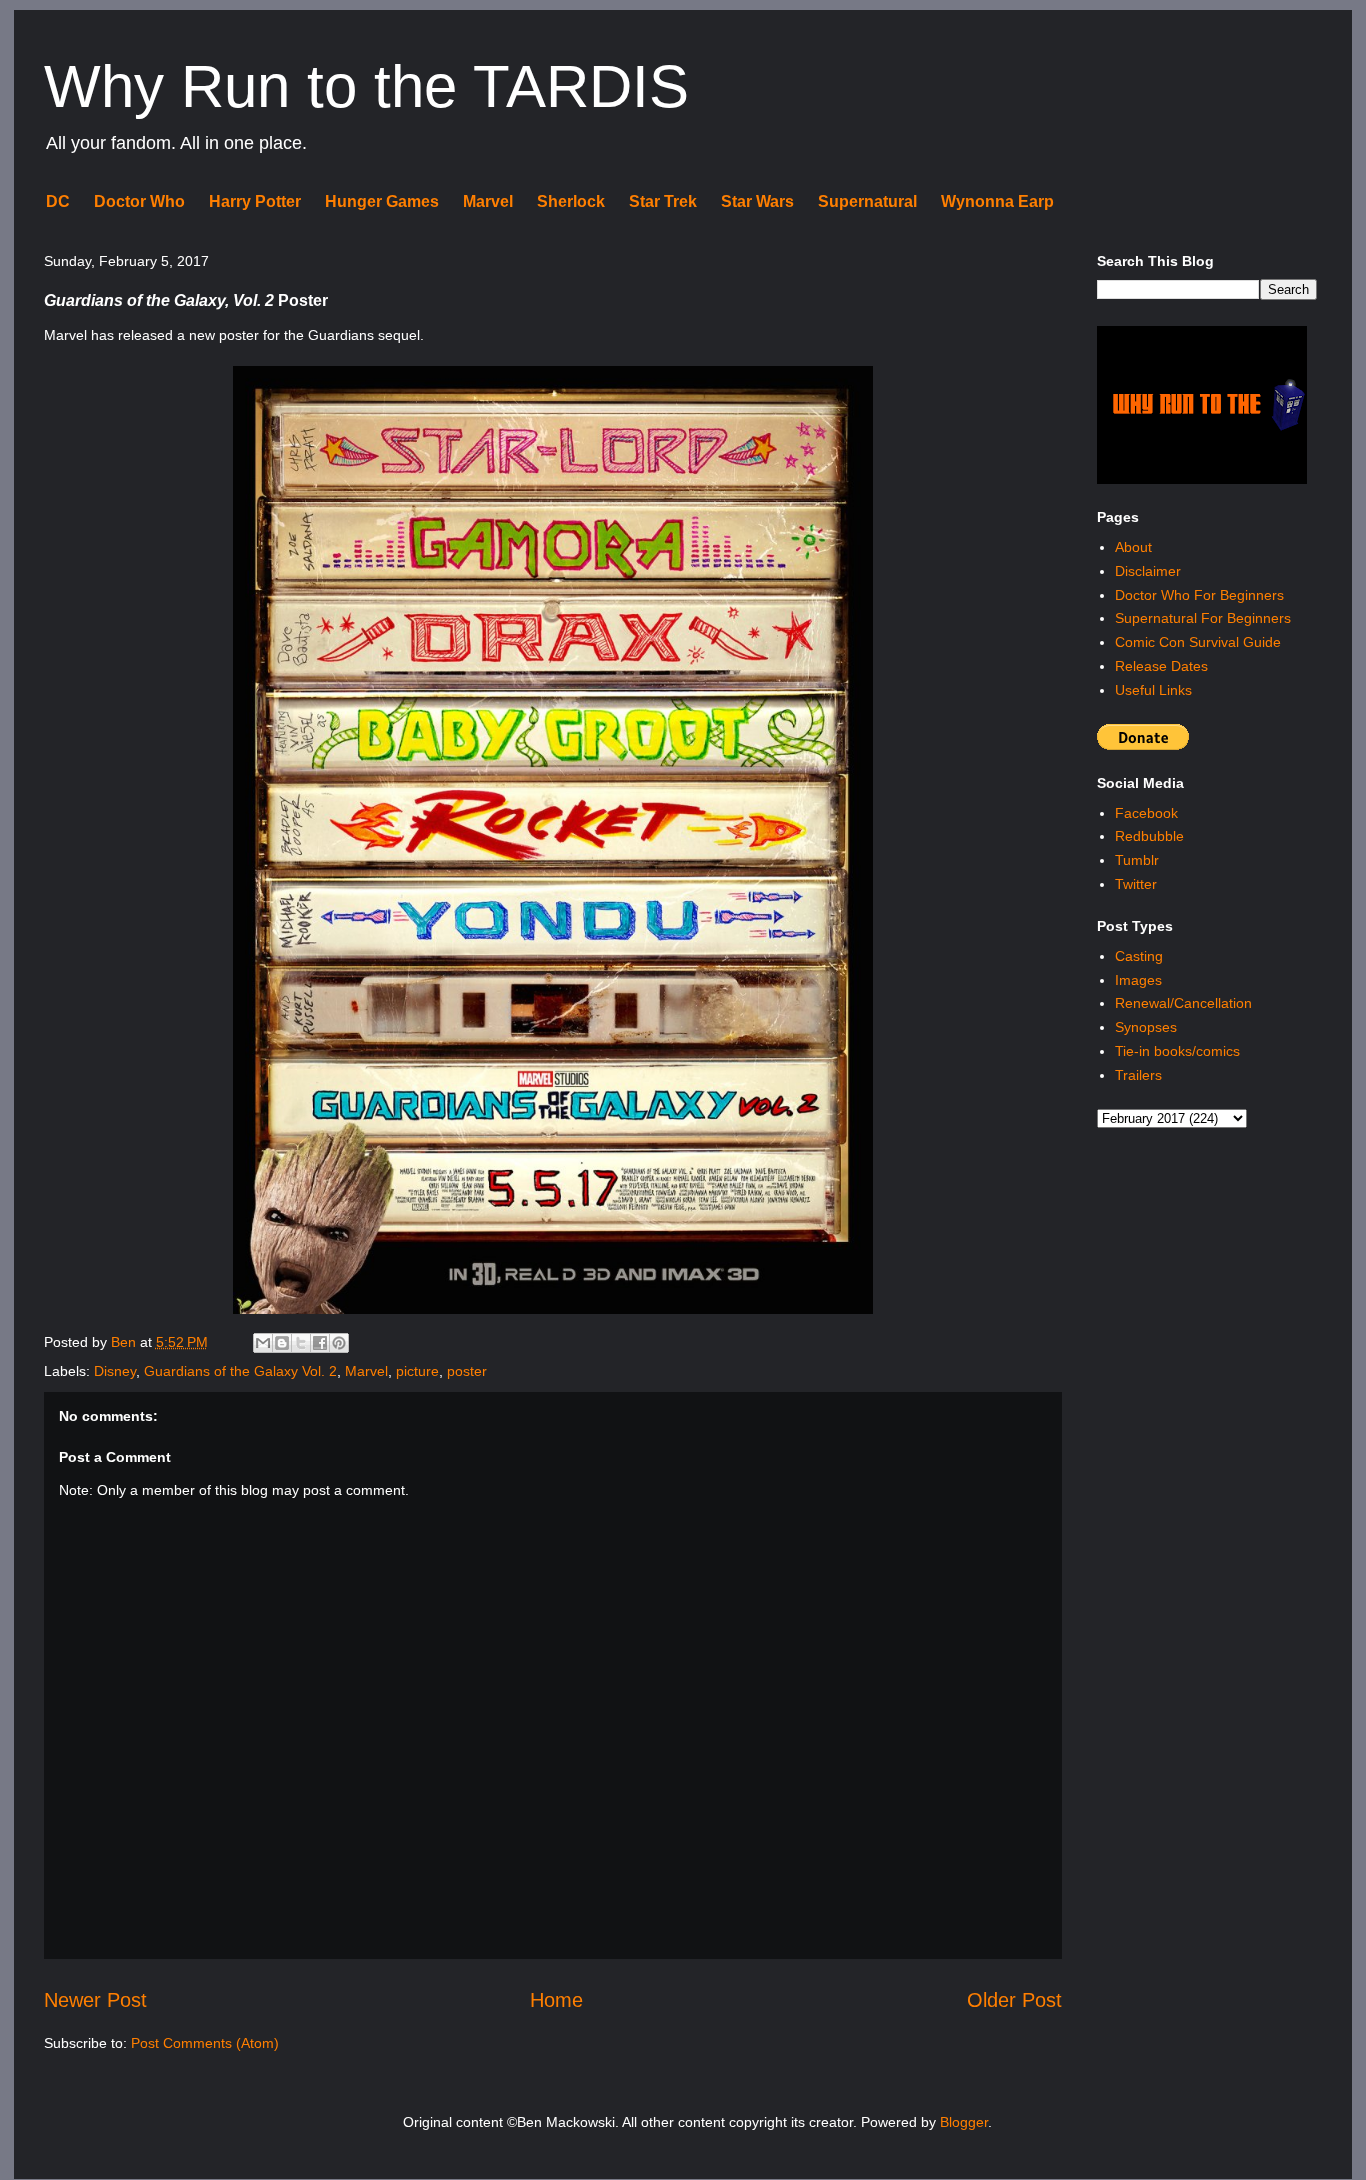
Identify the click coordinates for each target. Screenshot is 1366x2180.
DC (58, 201)
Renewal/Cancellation (1183, 1003)
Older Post (1014, 2000)
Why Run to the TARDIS (366, 86)
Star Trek (663, 201)
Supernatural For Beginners (1203, 618)
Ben (125, 1342)
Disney (115, 1371)
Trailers (1138, 1075)
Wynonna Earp (997, 201)
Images (1138, 980)
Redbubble (1149, 836)
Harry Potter (255, 201)
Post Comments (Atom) (205, 2043)
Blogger (964, 2122)
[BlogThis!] (282, 1343)
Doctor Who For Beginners (1199, 595)
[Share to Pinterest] (339, 1343)
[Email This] (263, 1343)
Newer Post (95, 2000)
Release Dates (1161, 666)
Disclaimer (1148, 571)
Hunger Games (382, 201)
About (1133, 547)
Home (556, 2000)
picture (417, 1371)
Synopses (1146, 1027)
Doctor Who (139, 201)
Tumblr (1137, 860)
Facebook (1146, 813)
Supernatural (867, 201)
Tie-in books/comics (1177, 1051)
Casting (1139, 956)
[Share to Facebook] (320, 1343)
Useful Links (1153, 690)
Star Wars (757, 201)
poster (467, 1371)
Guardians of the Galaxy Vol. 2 (240, 1371)
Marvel (488, 201)
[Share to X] (301, 1343)
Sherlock (571, 201)
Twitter (1136, 884)
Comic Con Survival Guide (1198, 642)
